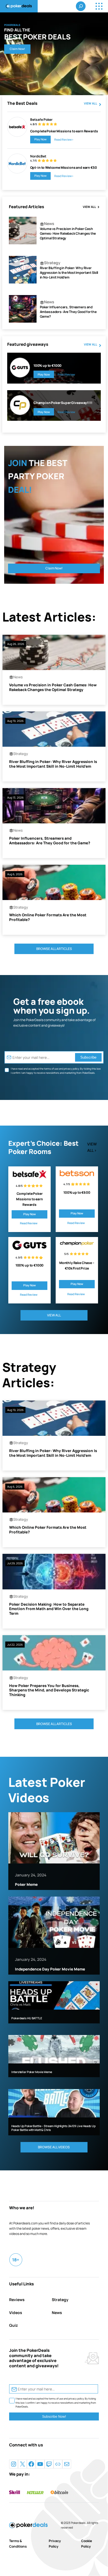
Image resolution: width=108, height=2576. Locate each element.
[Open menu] (99, 6)
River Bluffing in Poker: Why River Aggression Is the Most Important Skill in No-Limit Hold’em (69, 273)
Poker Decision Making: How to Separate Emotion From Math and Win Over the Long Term (49, 1609)
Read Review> (64, 140)
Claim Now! (17, 49)
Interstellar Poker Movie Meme (32, 2072)
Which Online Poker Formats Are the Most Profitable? (48, 917)
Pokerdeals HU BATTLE (27, 2018)
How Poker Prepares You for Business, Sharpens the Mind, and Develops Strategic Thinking (49, 1690)
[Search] (81, 6)
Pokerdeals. (79, 2523)
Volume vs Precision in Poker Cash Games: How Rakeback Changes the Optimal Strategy (68, 234)
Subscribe (88, 1057)
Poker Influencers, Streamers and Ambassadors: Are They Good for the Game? (68, 312)
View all (91, 103)
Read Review (66, 374)
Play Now (40, 139)
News (49, 223)
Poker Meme (26, 1885)
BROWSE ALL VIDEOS (54, 2147)
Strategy (52, 263)
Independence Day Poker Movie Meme (50, 1969)
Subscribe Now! (54, 2417)
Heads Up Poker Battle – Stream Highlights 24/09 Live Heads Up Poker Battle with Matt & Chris (53, 2128)
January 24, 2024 (31, 1875)
